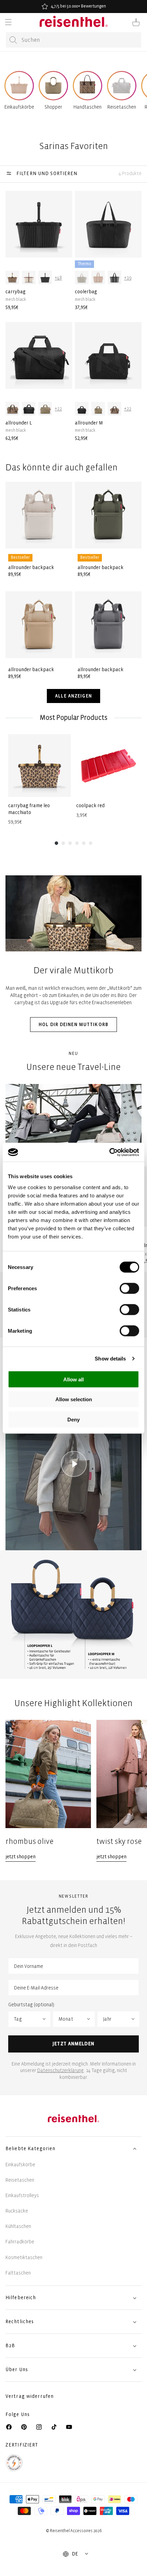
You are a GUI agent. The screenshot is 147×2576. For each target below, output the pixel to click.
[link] (48, 1790)
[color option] (12, 278)
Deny (73, 1419)
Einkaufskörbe (20, 2165)
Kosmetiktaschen (24, 2258)
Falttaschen (18, 2273)
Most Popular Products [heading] (73, 718)
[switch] (129, 1288)
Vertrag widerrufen (30, 2396)
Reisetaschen (20, 2180)
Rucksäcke (17, 2211)
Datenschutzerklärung (61, 2070)
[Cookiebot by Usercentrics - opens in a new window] (109, 1152)
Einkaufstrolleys (22, 2196)
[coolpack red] (108, 766)
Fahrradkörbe (20, 2242)
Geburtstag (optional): (32, 2005)
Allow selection (74, 1399)
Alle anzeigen (73, 696)
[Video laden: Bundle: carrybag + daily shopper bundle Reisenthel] (73, 1465)
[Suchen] (13, 40)
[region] (73, 1790)
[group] (39, 780)
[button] (8, 22)
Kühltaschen (18, 2226)
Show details (110, 1359)
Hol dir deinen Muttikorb (73, 1025)
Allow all (73, 1379)
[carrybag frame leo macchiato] (39, 766)
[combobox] (73, 40)
